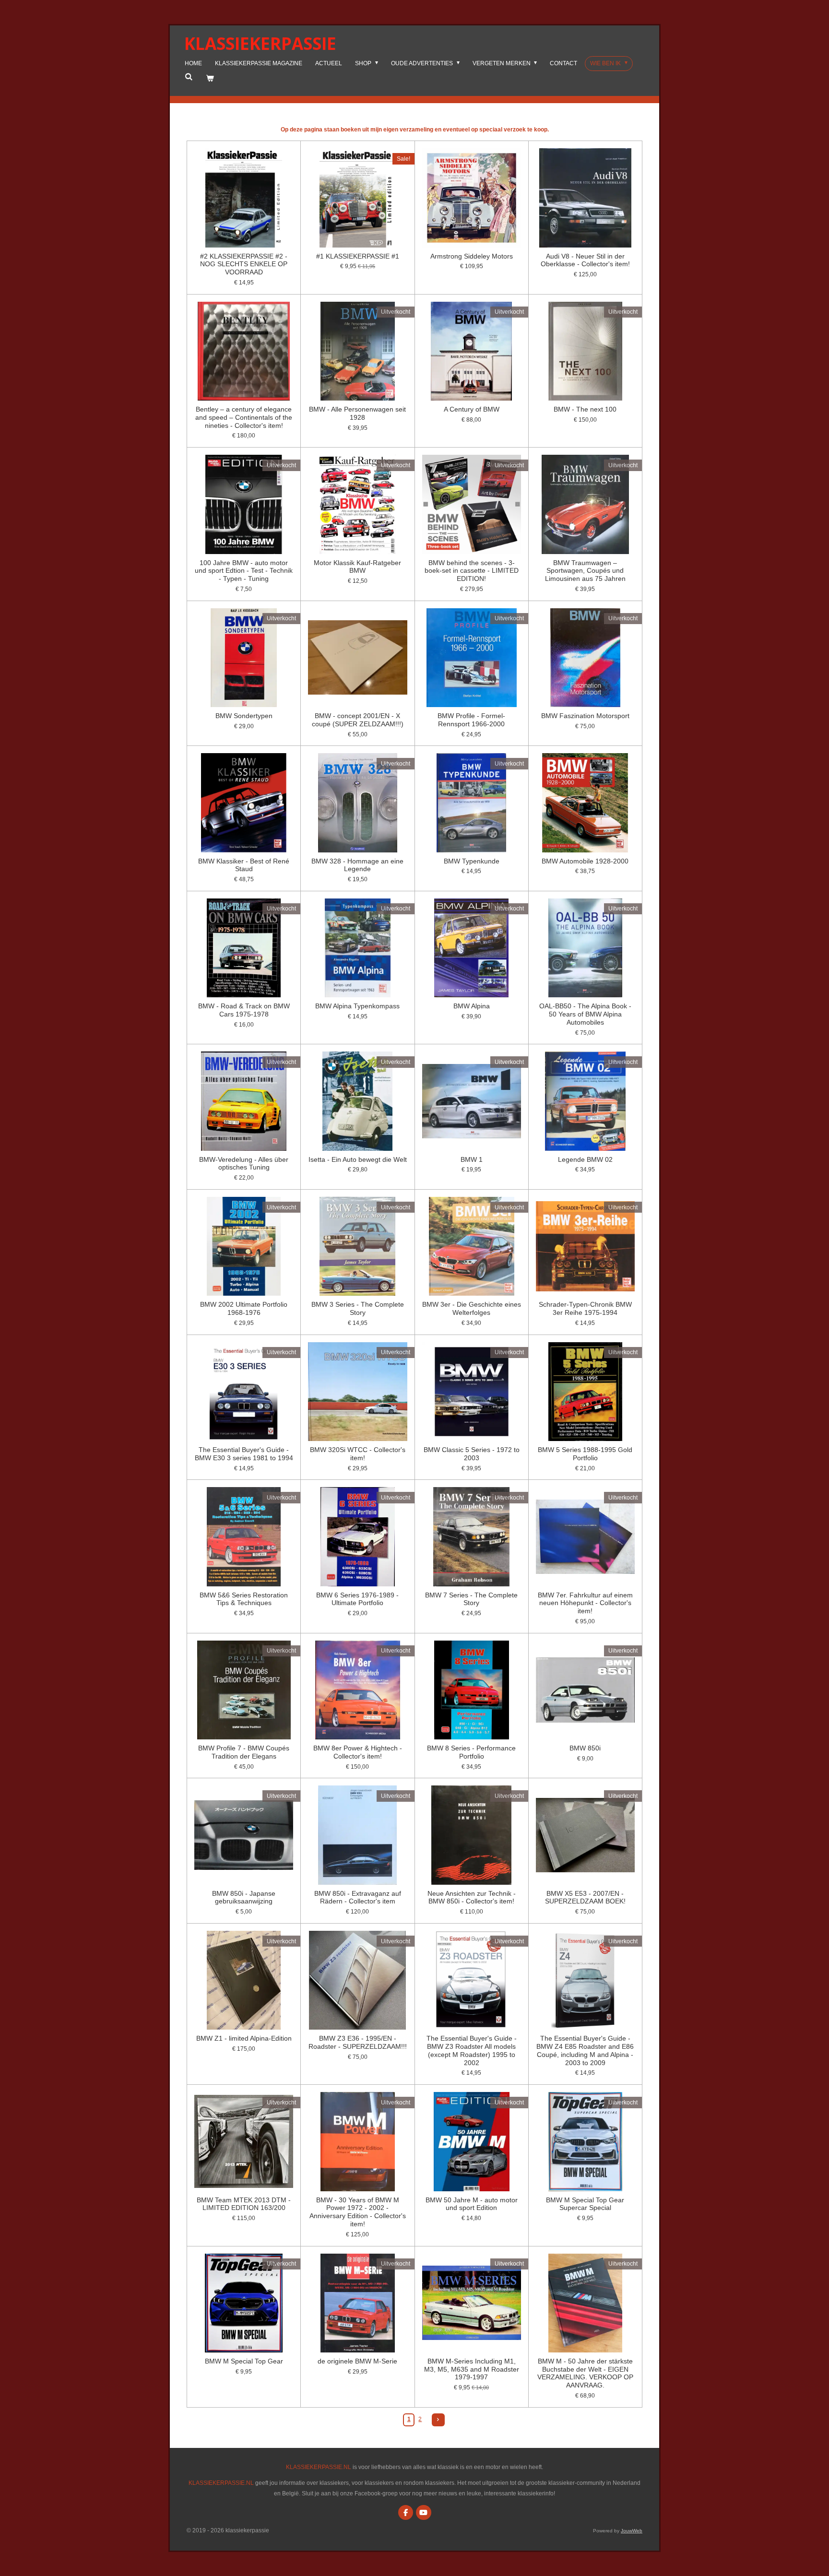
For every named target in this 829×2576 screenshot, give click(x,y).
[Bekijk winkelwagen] (210, 79)
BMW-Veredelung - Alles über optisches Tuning (244, 1164)
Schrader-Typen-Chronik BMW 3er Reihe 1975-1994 (585, 1308)
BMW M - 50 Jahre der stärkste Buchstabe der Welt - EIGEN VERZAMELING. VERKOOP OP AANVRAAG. (585, 2373)
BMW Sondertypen (244, 716)
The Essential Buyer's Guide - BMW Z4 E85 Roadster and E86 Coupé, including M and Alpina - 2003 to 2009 (585, 2050)
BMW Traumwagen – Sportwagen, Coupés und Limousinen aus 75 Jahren (585, 571)
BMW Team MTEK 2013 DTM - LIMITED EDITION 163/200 (244, 2204)
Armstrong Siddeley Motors (472, 256)
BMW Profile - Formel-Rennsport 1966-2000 (471, 720)
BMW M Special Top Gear (244, 2361)
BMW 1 (472, 1159)
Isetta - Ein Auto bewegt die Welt (358, 1159)
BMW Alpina (472, 1006)
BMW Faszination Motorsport (585, 716)
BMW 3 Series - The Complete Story (358, 1308)
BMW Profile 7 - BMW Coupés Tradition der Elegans (244, 1752)
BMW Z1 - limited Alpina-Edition (244, 2038)
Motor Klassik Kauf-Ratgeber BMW (357, 567)
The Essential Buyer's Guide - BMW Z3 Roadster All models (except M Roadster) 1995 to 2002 (472, 2050)
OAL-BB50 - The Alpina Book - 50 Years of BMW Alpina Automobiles (585, 1014)
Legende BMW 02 (585, 1159)
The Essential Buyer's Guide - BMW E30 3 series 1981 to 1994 (244, 1454)
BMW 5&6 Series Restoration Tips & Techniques (244, 1599)
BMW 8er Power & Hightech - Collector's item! (358, 1752)
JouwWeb (632, 2531)
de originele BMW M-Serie (357, 2361)
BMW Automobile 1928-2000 (585, 861)
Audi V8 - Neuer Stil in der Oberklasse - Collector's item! (585, 260)
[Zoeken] (189, 77)
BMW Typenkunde (472, 861)
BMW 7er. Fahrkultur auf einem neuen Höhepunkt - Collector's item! (585, 1603)
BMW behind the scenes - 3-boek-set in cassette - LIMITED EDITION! (472, 571)
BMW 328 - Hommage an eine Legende (357, 865)
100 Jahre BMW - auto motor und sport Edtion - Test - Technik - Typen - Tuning (244, 571)
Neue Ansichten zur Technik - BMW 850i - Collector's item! (472, 1897)
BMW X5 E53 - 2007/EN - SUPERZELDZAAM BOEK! (585, 1897)
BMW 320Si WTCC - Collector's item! (358, 1454)
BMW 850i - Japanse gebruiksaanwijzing (244, 1897)
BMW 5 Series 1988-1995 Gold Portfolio (585, 1454)
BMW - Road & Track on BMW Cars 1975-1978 (244, 1010)
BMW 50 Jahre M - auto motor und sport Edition (472, 2204)
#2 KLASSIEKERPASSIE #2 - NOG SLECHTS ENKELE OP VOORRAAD (244, 264)
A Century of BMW (472, 409)
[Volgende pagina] (438, 2420)
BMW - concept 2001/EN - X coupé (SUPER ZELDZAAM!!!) (358, 720)
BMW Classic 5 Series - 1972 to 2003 (472, 1454)
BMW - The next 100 (585, 409)
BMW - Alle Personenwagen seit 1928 (357, 413)
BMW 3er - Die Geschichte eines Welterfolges (472, 1308)
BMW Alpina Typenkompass (357, 1006)
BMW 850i (585, 1748)
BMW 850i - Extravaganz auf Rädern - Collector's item (358, 1897)
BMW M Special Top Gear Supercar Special (585, 2204)
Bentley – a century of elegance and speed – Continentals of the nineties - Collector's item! (244, 417)
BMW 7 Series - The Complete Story (471, 1599)
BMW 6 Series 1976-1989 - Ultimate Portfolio (357, 1599)
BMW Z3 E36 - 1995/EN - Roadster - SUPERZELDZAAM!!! (358, 2042)
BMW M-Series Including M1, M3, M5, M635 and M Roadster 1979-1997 (472, 2369)
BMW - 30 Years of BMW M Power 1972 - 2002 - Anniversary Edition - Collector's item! (358, 2212)
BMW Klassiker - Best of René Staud (244, 865)
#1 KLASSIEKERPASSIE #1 (358, 256)
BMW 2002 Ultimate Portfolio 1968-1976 (244, 1308)
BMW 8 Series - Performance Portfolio (471, 1752)
